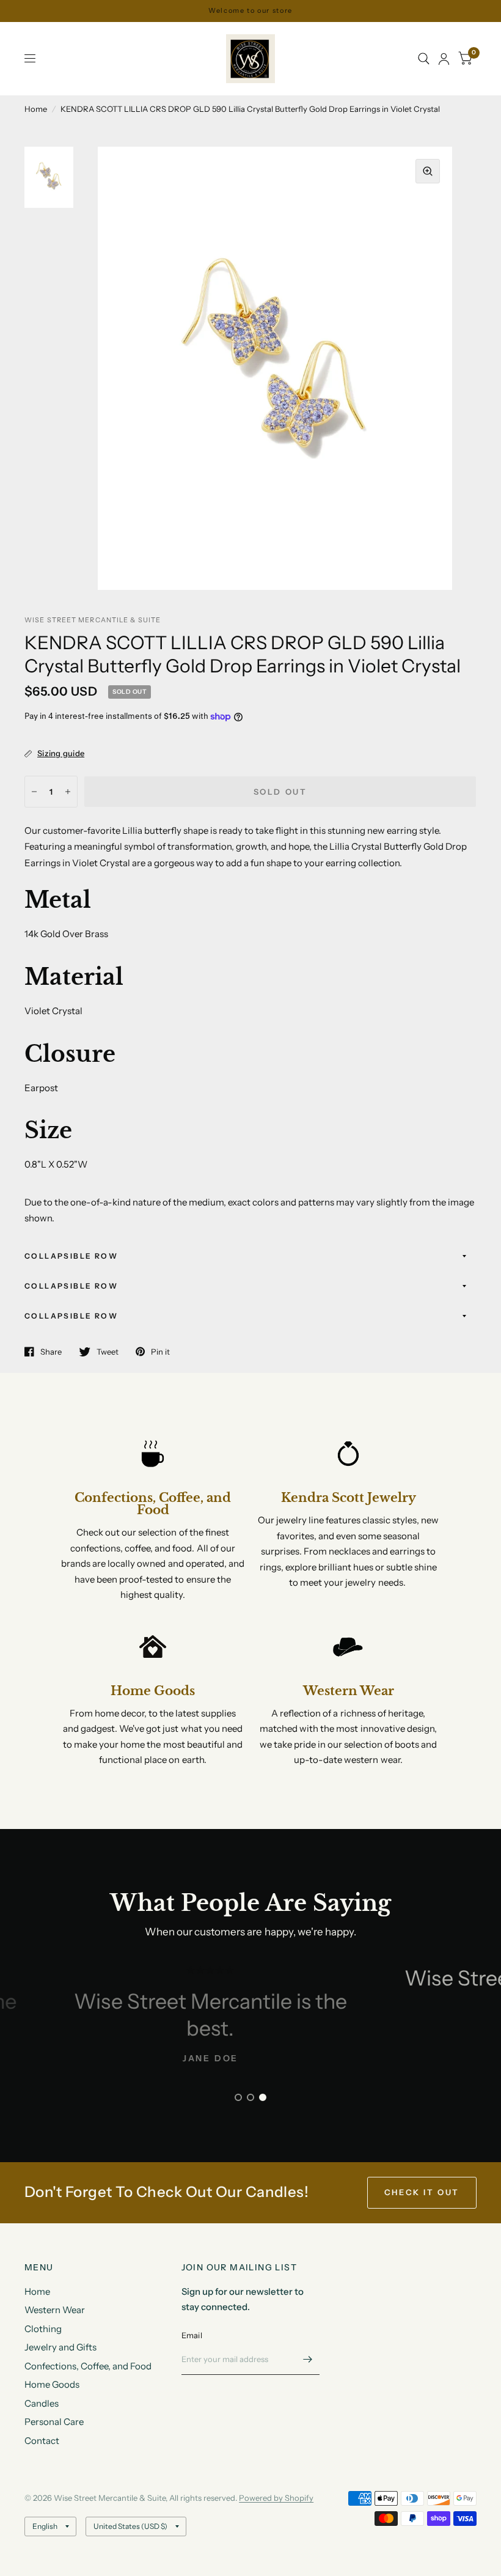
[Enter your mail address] (307, 2359)
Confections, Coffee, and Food (88, 2366)
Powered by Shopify (276, 2498)
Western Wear (55, 2310)
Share (51, 1352)
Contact (42, 2441)
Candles (42, 2403)
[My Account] (444, 59)
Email (192, 2335)
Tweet (108, 1352)
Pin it (160, 1352)
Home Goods (52, 2384)
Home (36, 109)
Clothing (43, 2329)
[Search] (424, 59)
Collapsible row (71, 1256)
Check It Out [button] (422, 2192)
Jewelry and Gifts (60, 2347)
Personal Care (54, 2422)
